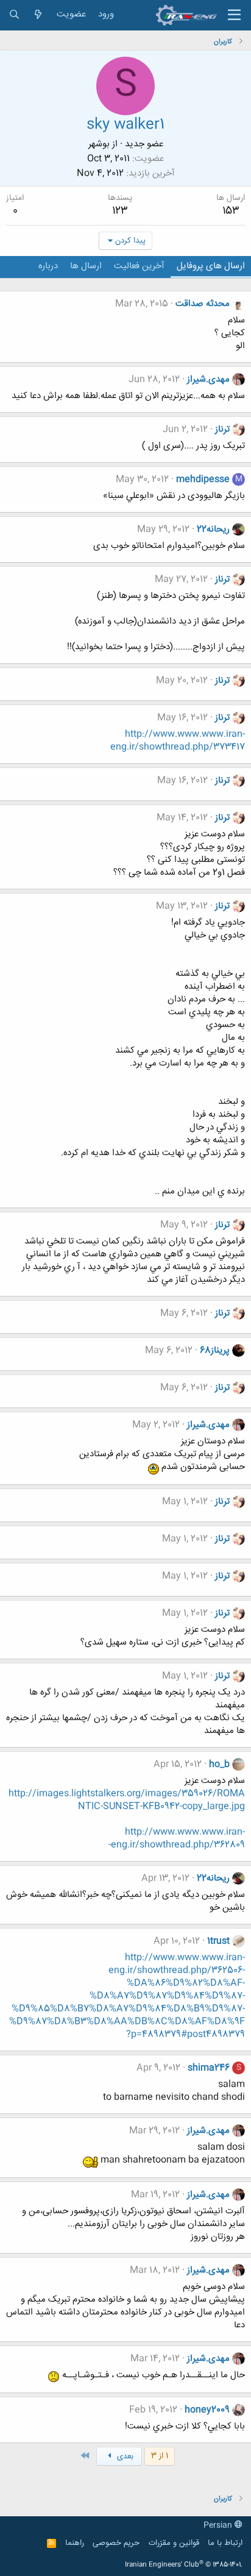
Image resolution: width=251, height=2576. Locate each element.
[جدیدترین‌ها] (38, 15)
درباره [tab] (48, 266)
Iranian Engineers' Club (184, 2565)
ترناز (222, 429)
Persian (219, 2525)
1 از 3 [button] (160, 2456)
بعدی (124, 2457)
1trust (218, 1941)
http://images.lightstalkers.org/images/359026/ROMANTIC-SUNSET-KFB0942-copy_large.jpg (127, 1800)
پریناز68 (215, 1350)
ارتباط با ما (225, 2543)
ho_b (219, 1764)
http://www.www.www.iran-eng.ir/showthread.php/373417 (178, 741)
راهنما (75, 2543)
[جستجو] (14, 15)
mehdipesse (203, 479)
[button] (234, 15)
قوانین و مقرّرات (174, 2543)
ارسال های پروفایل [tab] (211, 266)
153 (231, 211)
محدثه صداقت (203, 304)
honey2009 (207, 2410)
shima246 (209, 2068)
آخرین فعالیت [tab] (139, 266)
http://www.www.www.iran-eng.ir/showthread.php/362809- (177, 1838)
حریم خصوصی (116, 2543)
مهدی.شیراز (208, 379)
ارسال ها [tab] (86, 266)
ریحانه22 (213, 529)
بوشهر (99, 144)
